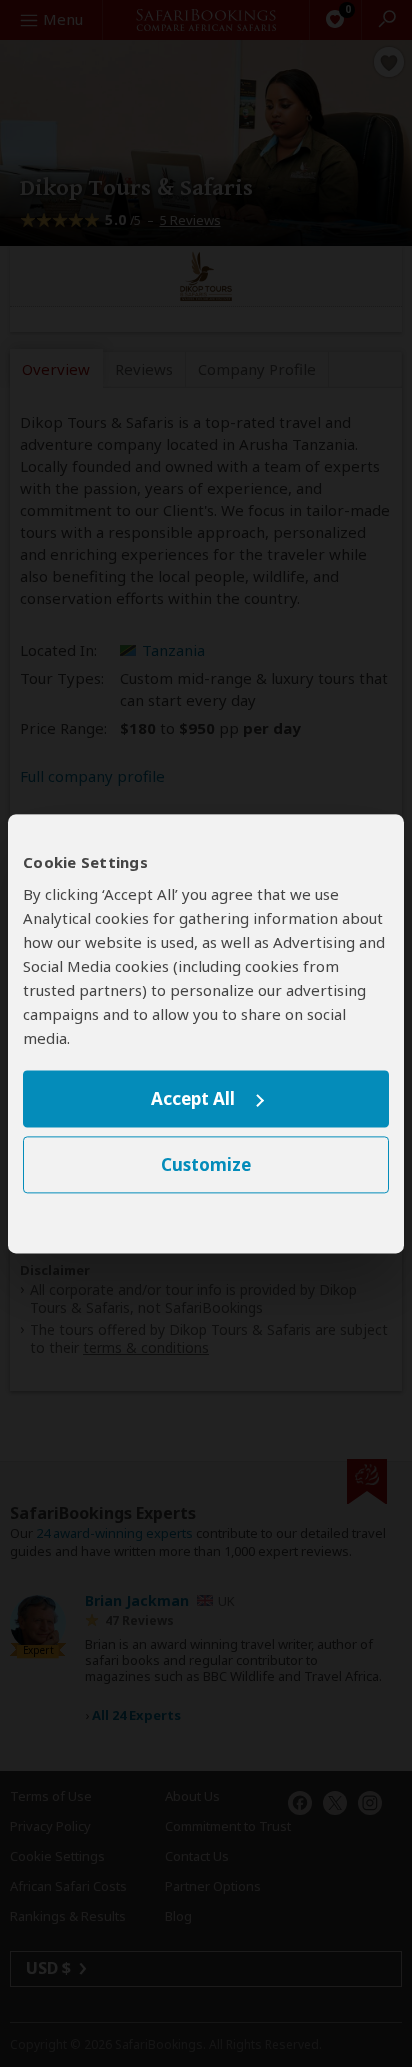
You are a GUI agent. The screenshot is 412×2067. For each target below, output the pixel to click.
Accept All (193, 1099)
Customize (206, 1164)
